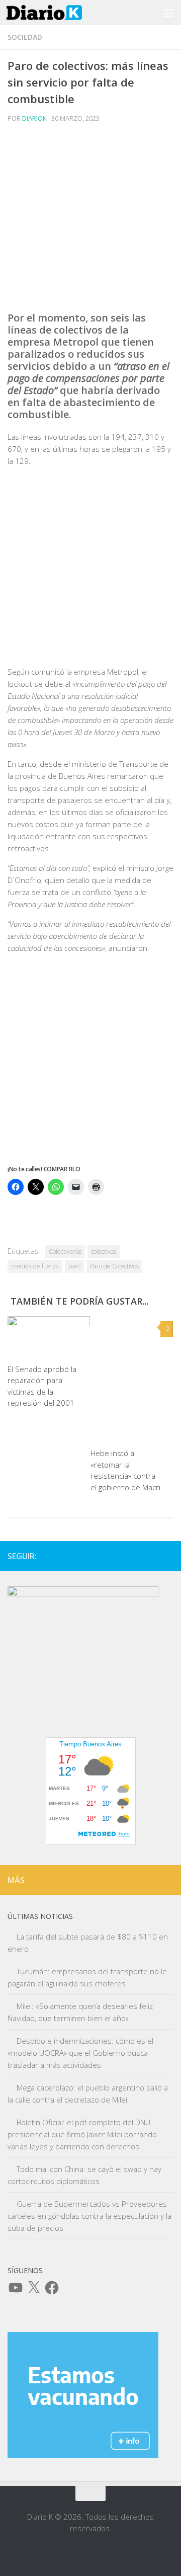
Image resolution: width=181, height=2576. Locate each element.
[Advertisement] (90, 221)
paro (74, 1266)
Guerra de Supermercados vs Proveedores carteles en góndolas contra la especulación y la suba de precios (89, 2216)
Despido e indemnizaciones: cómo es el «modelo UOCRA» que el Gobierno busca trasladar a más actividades (80, 2053)
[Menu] (168, 13)
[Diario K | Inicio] (57, 13)
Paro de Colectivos (114, 1266)
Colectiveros (65, 1252)
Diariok (34, 118)
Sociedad (25, 37)
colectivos (104, 1252)
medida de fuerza (35, 1266)
